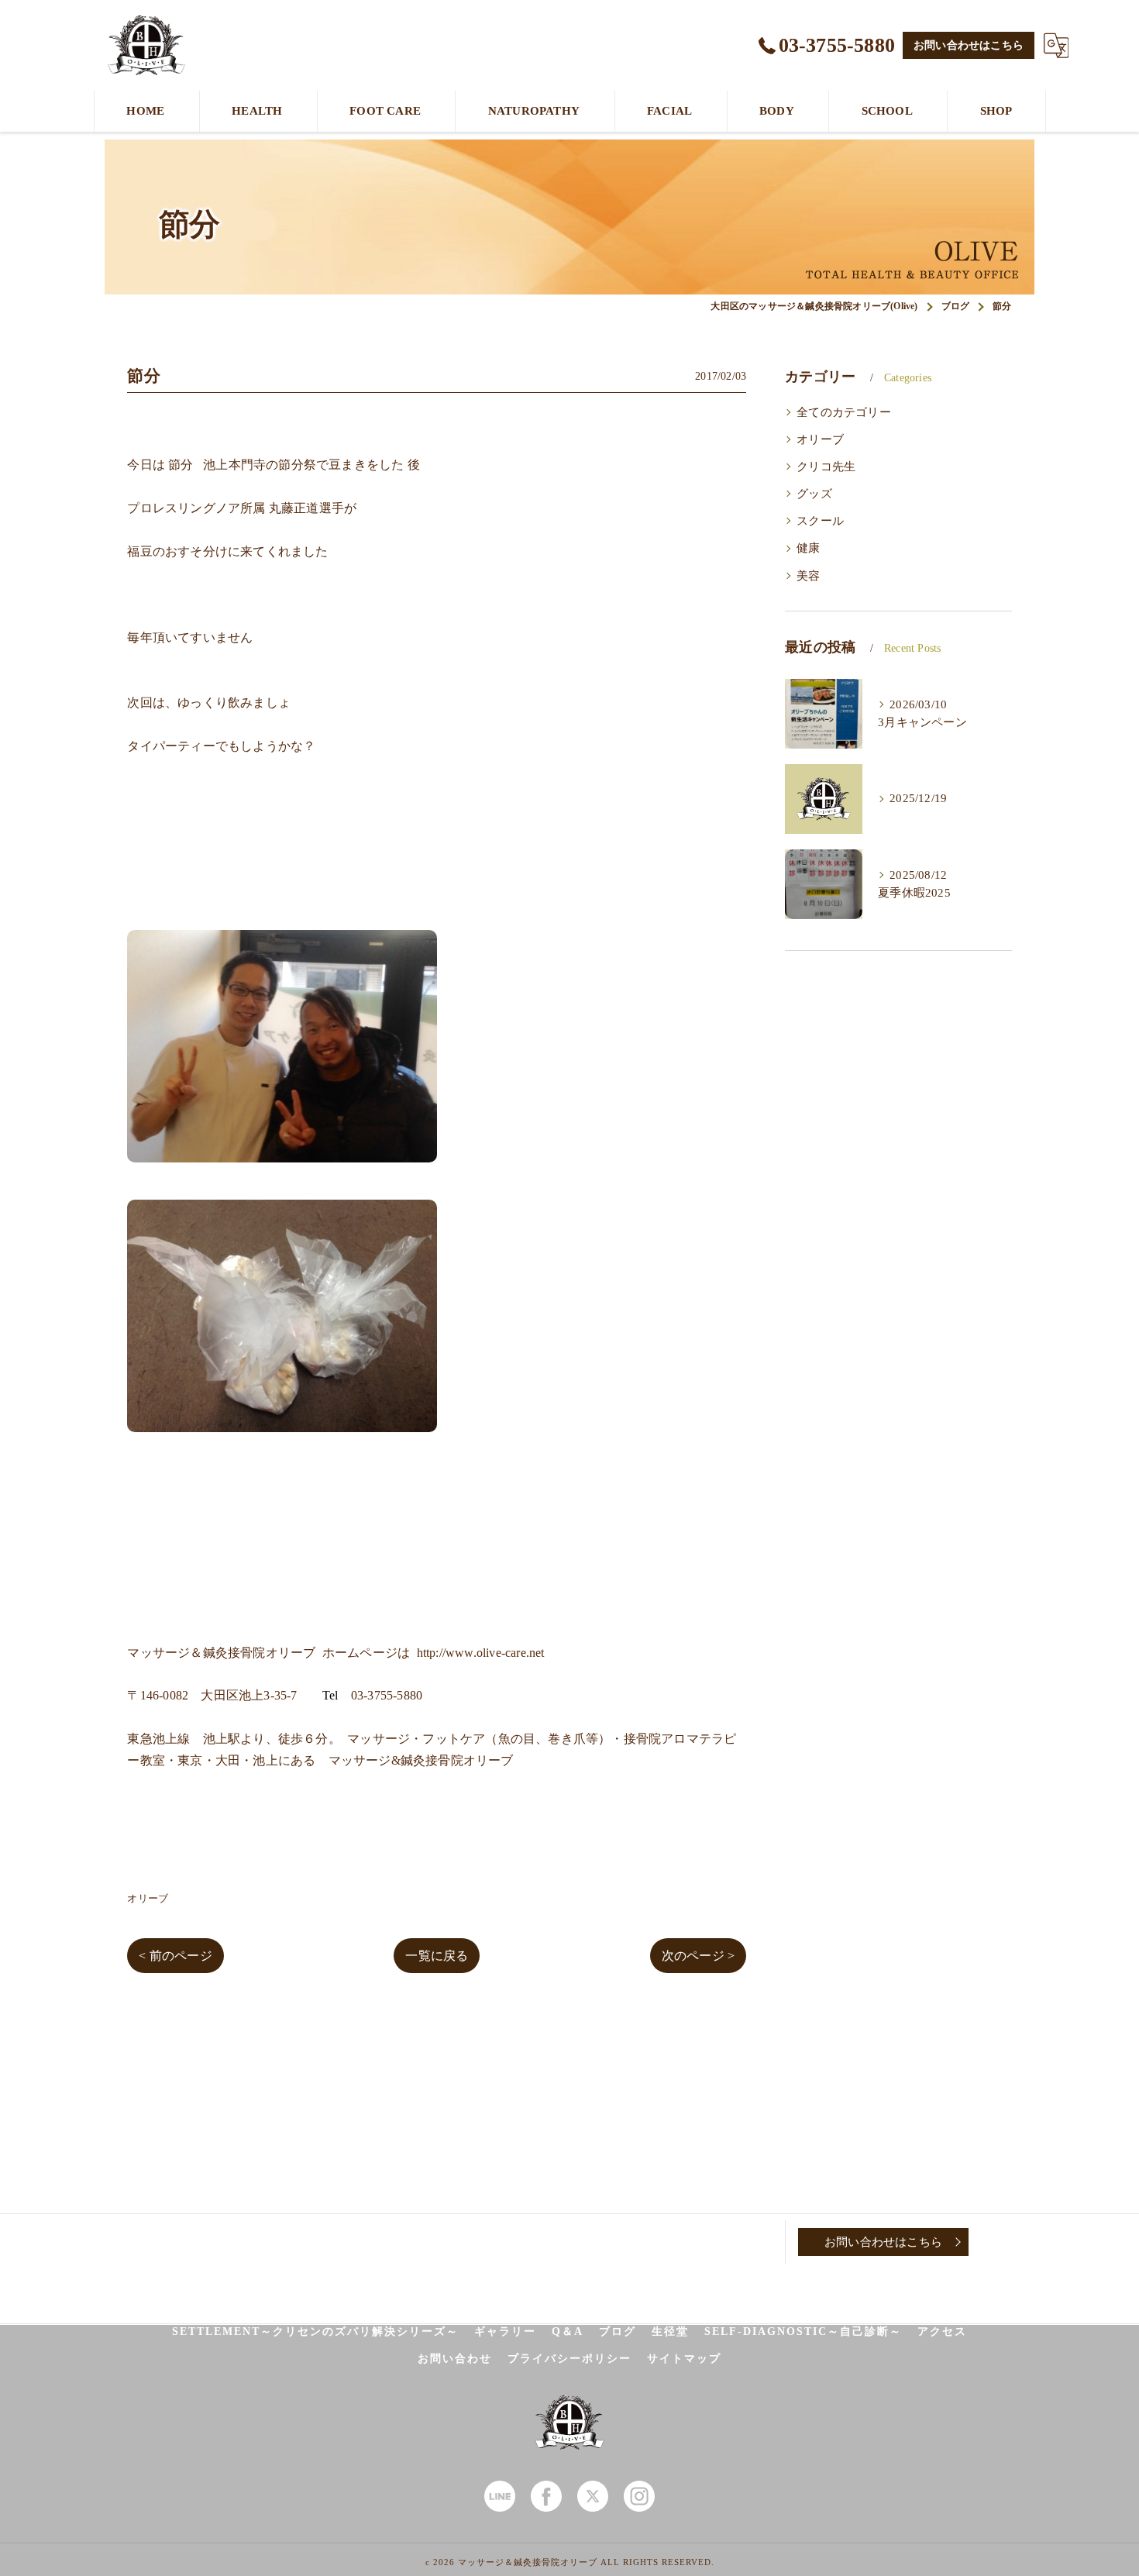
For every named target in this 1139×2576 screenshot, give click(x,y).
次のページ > (698, 1956)
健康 (808, 548)
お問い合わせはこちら (969, 45)
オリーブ (148, 1898)
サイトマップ (684, 2359)
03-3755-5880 (387, 1695)
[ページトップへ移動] (1007, 2242)
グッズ (814, 494)
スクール (820, 521)
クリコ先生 (826, 467)
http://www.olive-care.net (481, 1653)
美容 (808, 576)
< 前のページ (175, 1956)
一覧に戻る (437, 1956)
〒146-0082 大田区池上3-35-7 (212, 1695)
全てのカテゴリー (844, 412)
